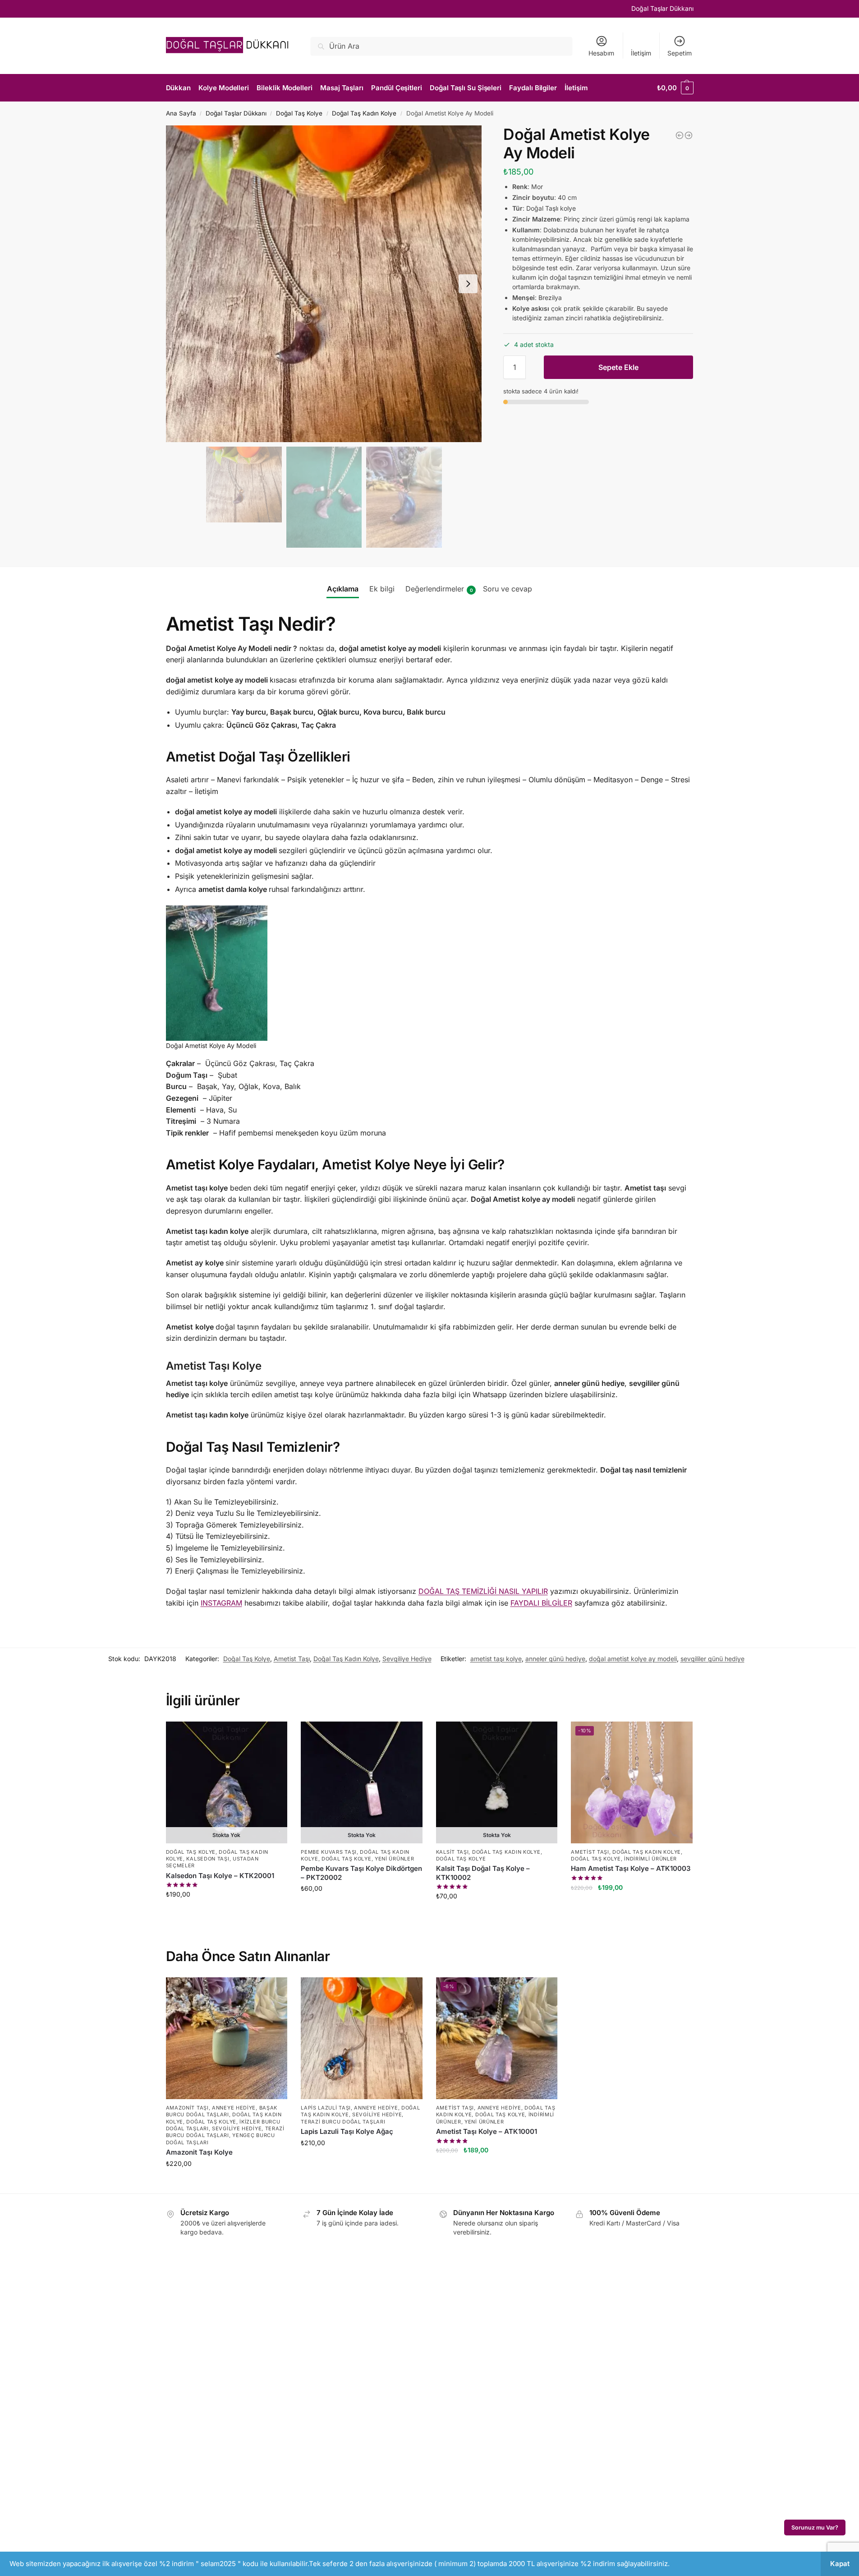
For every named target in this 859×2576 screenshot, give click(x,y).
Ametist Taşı (292, 1659)
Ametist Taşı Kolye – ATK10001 (487, 2131)
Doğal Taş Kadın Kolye (364, 113)
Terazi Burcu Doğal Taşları (225, 2132)
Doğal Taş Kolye (299, 113)
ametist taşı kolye (496, 1659)
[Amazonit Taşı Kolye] (227, 2038)
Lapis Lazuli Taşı (326, 2108)
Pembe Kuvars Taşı (329, 1852)
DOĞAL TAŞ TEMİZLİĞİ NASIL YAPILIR (483, 1591)
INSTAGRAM (221, 1603)
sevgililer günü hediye (712, 1659)
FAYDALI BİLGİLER (541, 1603)
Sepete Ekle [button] (632, 1907)
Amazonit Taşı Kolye (199, 2152)
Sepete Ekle (618, 367)
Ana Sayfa (181, 113)
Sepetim (680, 53)
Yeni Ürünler (394, 1859)
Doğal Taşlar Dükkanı (662, 8)
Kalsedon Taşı (208, 1859)
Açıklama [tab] (343, 589)
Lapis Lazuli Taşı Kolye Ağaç (347, 2131)
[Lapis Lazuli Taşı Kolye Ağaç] (362, 2038)
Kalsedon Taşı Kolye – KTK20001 (220, 1876)
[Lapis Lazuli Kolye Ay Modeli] (680, 135)
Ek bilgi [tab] (382, 589)
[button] (533, 362)
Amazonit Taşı (187, 2108)
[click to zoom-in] (324, 284)
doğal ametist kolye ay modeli (633, 1659)
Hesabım (601, 53)
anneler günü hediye (555, 1659)
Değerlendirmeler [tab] (439, 589)
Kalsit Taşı (452, 1852)
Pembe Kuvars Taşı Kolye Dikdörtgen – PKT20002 (361, 1873)
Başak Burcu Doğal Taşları (222, 2111)
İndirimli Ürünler (650, 1859)
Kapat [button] (840, 2564)
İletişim (641, 53)
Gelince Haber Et (227, 1914)
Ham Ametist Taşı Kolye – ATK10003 (631, 1868)
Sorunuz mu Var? (815, 2528)
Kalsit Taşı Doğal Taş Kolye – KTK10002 (483, 1873)
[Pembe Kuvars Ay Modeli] (689, 135)
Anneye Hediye (234, 2108)
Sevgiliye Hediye (407, 1659)
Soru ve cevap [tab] (508, 589)
